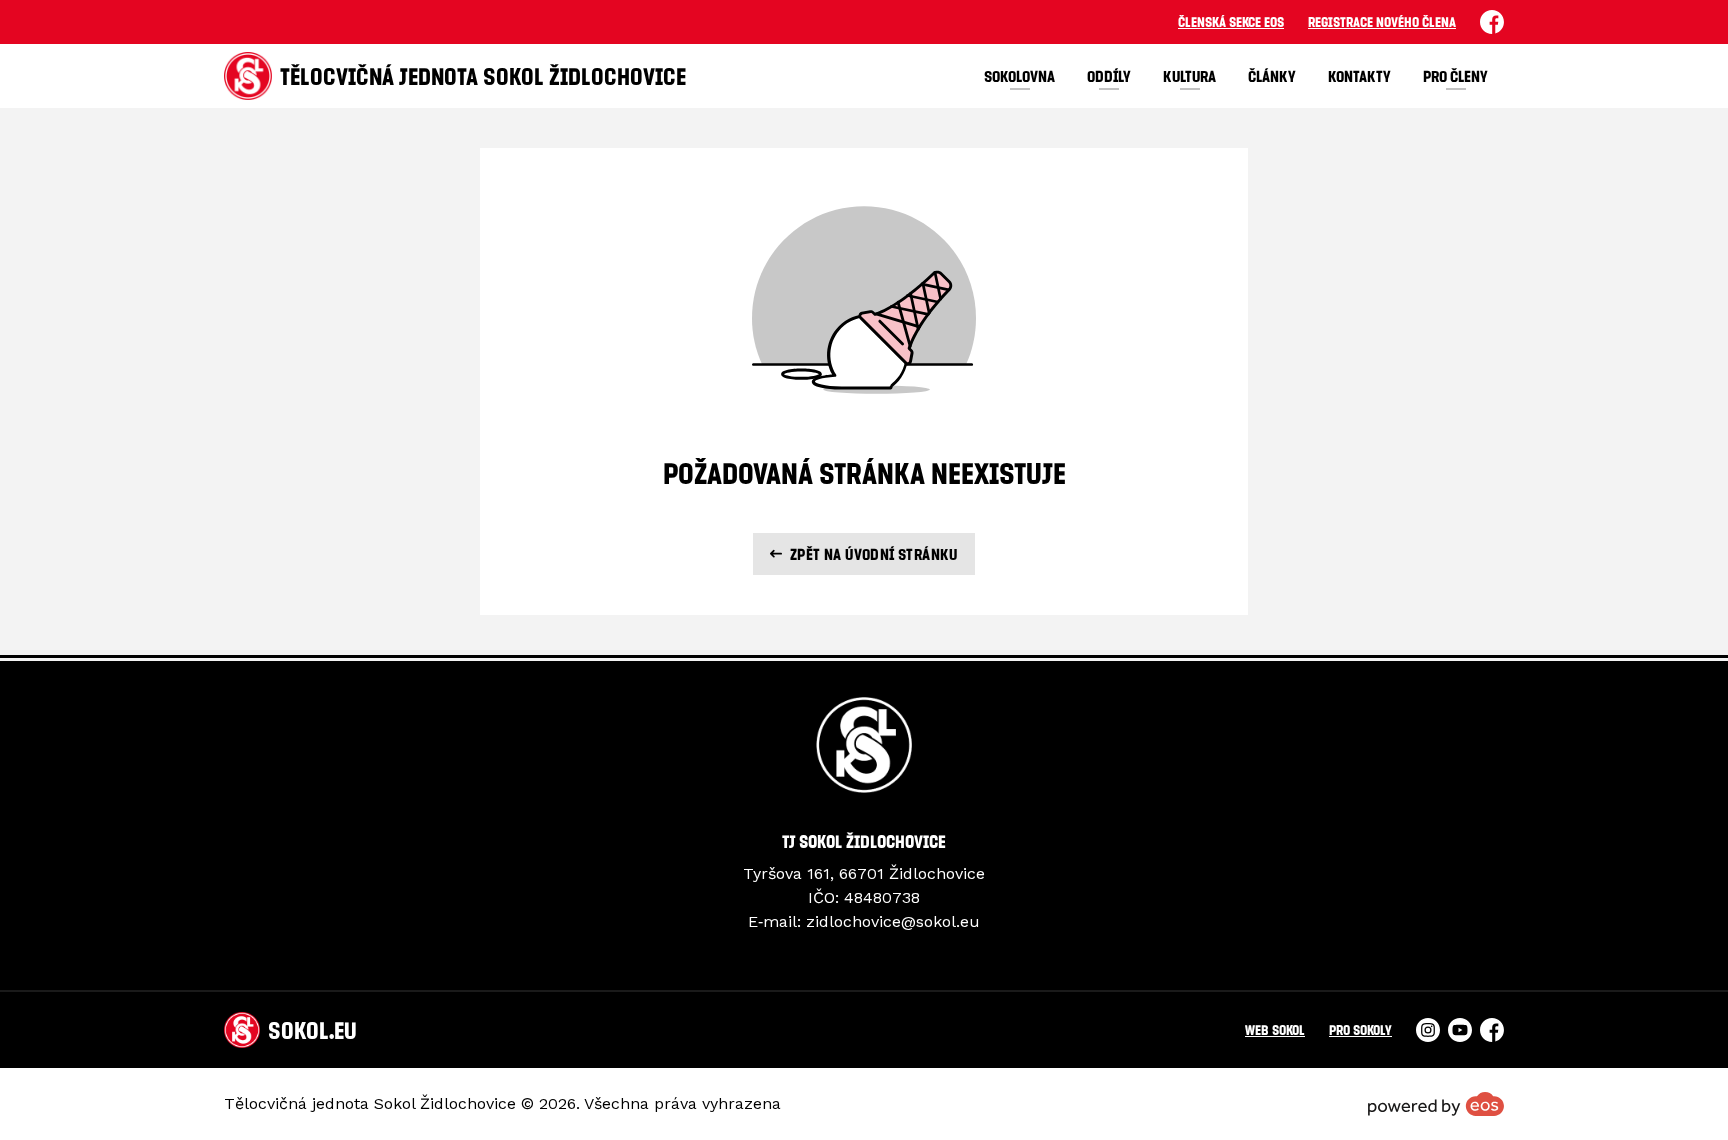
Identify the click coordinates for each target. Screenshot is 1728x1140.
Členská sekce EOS (1231, 21)
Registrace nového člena (1382, 21)
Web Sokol (1275, 1029)
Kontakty (1359, 76)
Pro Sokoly (1360, 1029)
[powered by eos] (1436, 1104)
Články (1272, 76)
